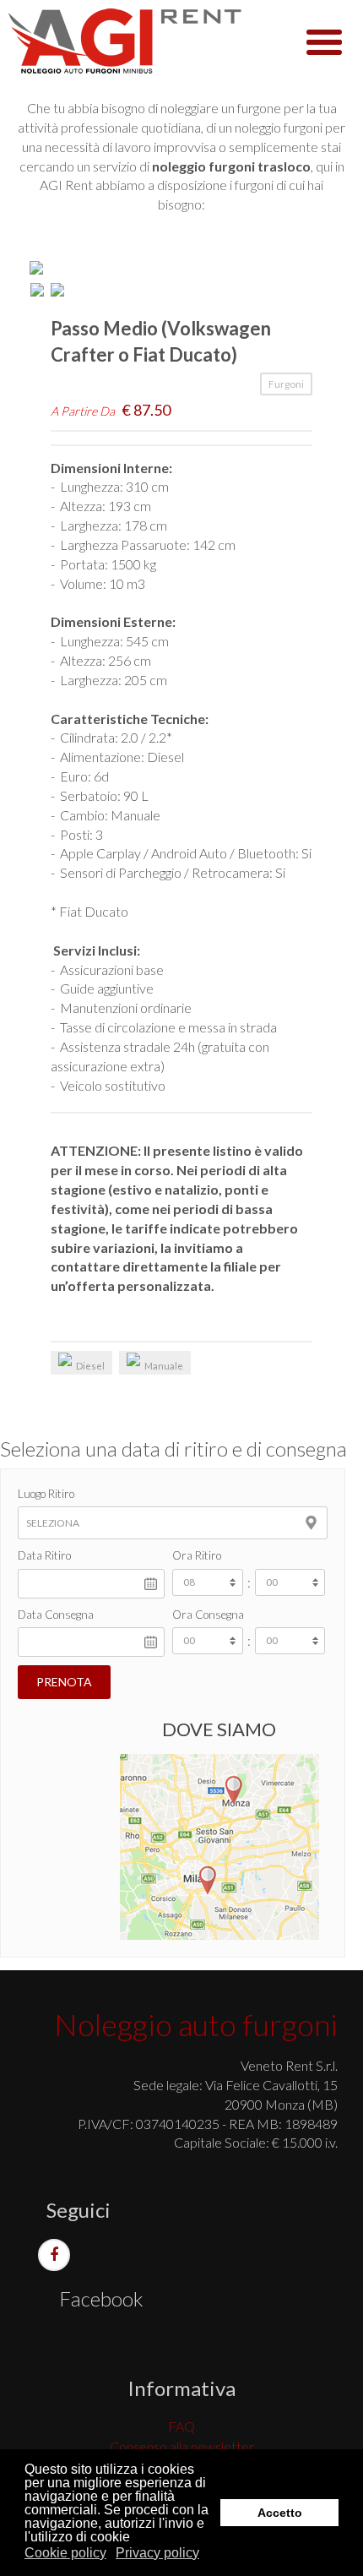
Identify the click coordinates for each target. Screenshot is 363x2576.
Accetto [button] (280, 2513)
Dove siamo (219, 1729)
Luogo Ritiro (46, 1494)
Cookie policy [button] (65, 2553)
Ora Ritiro (197, 1555)
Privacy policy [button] (157, 2553)
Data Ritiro (44, 1555)
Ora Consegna (208, 1615)
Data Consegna (56, 1615)
